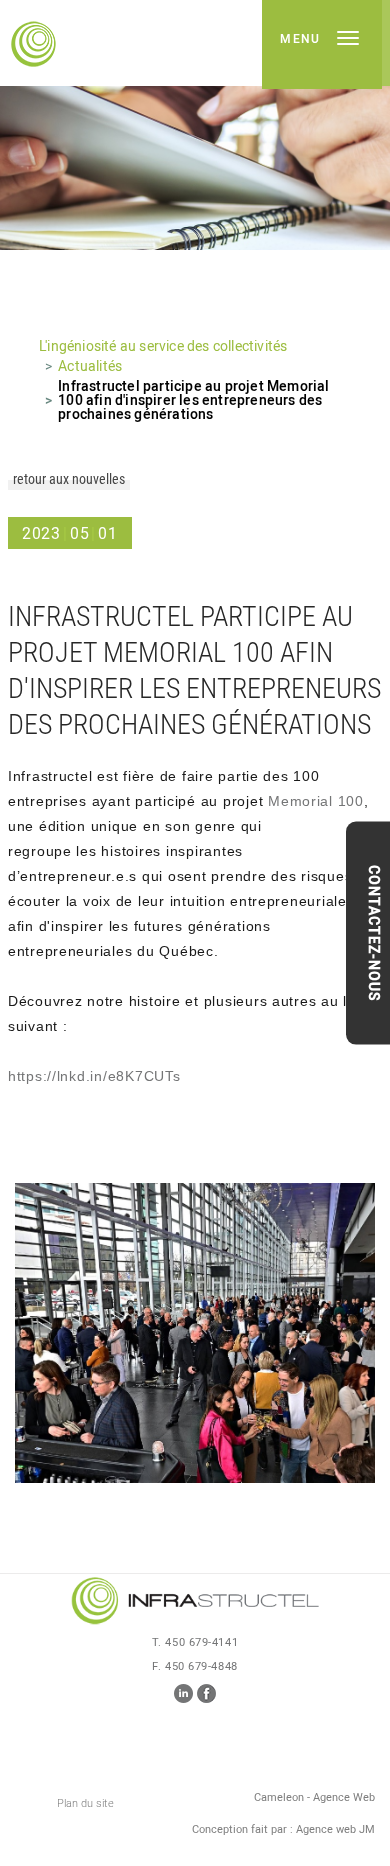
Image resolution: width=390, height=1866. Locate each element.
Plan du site (85, 1803)
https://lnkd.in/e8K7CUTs (94, 1076)
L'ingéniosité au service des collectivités (163, 347)
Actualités (90, 367)
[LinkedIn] (183, 1698)
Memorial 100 (316, 801)
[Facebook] (206, 1698)
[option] (195, 125)
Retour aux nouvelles (69, 480)
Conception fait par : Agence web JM (283, 1831)
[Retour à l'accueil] (195, 1602)
